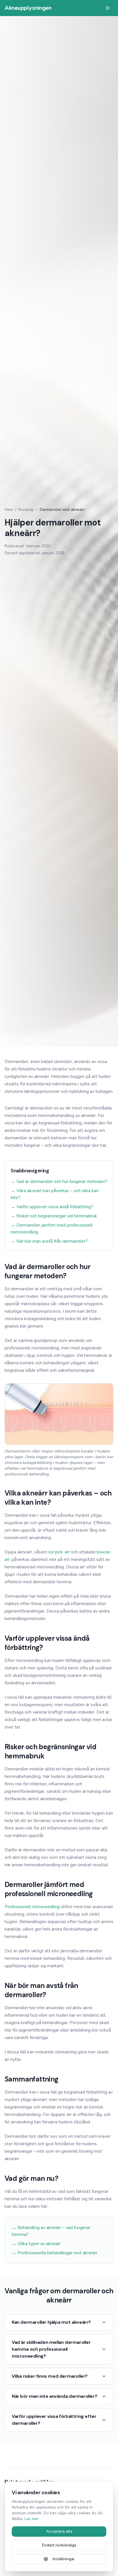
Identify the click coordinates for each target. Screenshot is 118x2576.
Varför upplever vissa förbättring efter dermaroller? (54, 2420)
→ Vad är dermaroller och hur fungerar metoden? (59, 1182)
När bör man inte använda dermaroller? (54, 2396)
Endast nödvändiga (59, 2545)
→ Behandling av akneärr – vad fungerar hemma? (51, 2231)
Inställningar (64, 2559)
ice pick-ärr (59, 1552)
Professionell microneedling (32, 1907)
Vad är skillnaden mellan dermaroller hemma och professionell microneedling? (51, 2349)
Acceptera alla (59, 2531)
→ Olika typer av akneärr (36, 2244)
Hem (9, 510)
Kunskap (26, 510)
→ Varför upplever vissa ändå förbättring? (52, 1207)
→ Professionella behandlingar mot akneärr (55, 2253)
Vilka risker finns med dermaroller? (50, 2376)
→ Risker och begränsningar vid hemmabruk (54, 1216)
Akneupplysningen (28, 8)
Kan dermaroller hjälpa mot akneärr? (51, 2322)
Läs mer (32, 2519)
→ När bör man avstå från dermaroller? (49, 1241)
